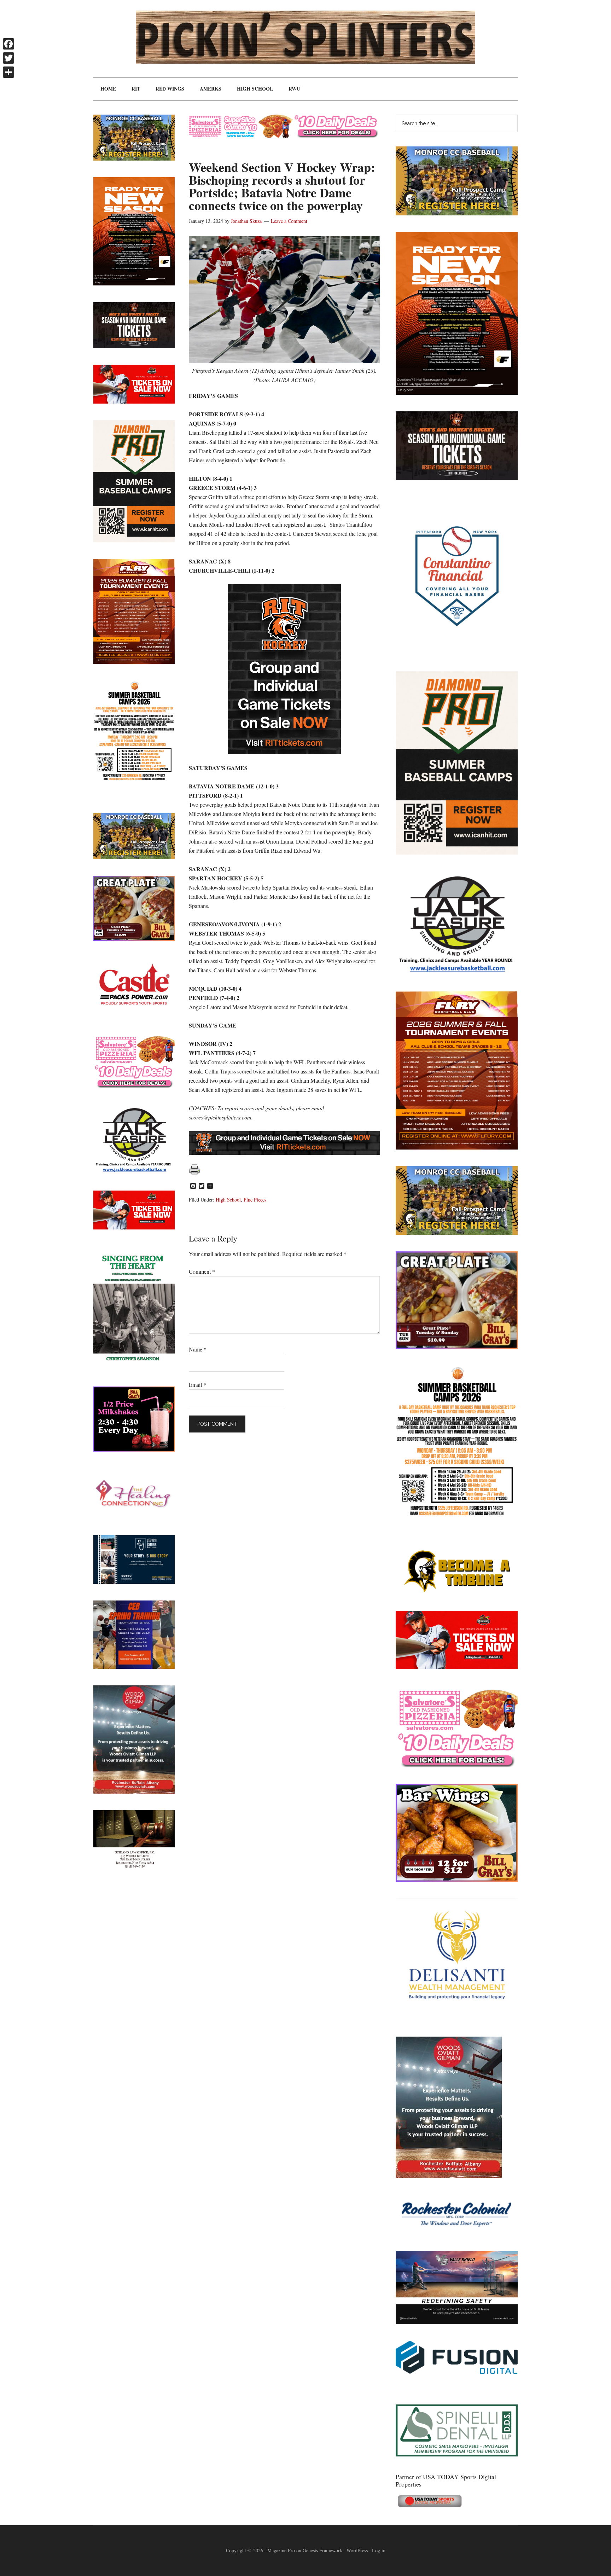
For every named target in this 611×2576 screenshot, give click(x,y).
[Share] (8, 72)
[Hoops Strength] (457, 1516)
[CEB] (134, 1666)
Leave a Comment (289, 221)
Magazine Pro (281, 2550)
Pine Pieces (255, 1200)
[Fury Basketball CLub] (457, 392)
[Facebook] (8, 44)
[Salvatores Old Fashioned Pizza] (457, 1765)
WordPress (357, 2550)
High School (228, 1200)
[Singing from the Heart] (134, 1368)
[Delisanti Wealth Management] (457, 2018)
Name (198, 1349)
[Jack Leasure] (457, 972)
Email (197, 1385)
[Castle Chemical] (134, 1015)
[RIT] (457, 478)
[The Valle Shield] (457, 2322)
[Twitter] (8, 58)
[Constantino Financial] (457, 652)
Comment (202, 1271)
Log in (379, 2550)
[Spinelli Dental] (457, 2454)
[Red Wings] (457, 1667)
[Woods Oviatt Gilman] (449, 2176)
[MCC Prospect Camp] (457, 213)
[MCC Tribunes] (457, 1592)
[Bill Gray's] (457, 1347)
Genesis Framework (322, 2550)
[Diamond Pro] (457, 852)
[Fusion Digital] (457, 2371)
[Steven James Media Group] (134, 1582)
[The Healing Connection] (134, 1516)
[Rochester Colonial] (457, 2232)
